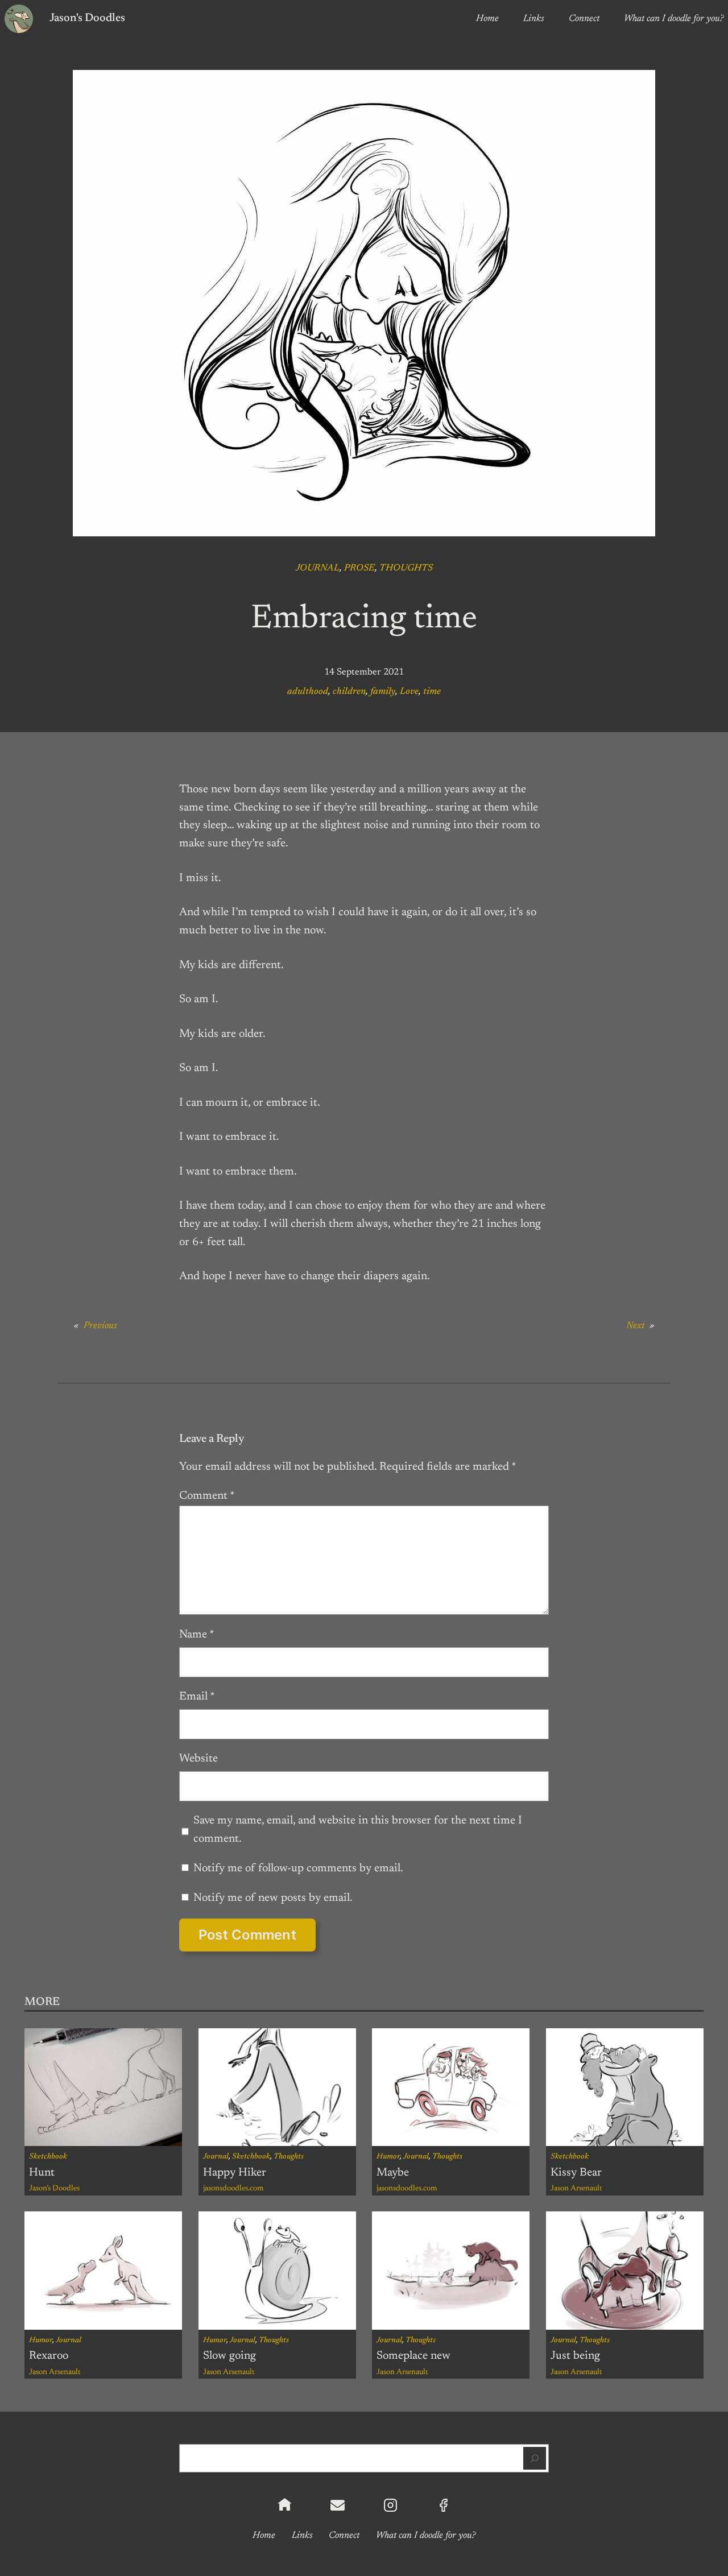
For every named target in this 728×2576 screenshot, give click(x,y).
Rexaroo (49, 2356)
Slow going (229, 2356)
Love (409, 692)
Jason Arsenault (576, 2189)
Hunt (42, 2173)
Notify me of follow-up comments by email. (298, 1868)
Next (635, 1326)
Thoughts (406, 568)
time (432, 692)
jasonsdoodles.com (233, 2189)
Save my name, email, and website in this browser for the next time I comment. (358, 1830)
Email (197, 1697)
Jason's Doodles (87, 18)
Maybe (393, 2173)
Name (197, 1635)
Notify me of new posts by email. (273, 1898)
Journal (318, 568)
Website (198, 1759)
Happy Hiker (235, 2173)
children (349, 692)
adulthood (308, 692)
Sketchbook (48, 2157)
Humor (388, 2157)
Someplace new (413, 2356)
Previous (100, 1326)
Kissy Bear (576, 2173)
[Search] (535, 2458)
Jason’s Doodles (54, 2189)
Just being (575, 2356)
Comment (207, 1496)
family (383, 692)
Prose (359, 568)
